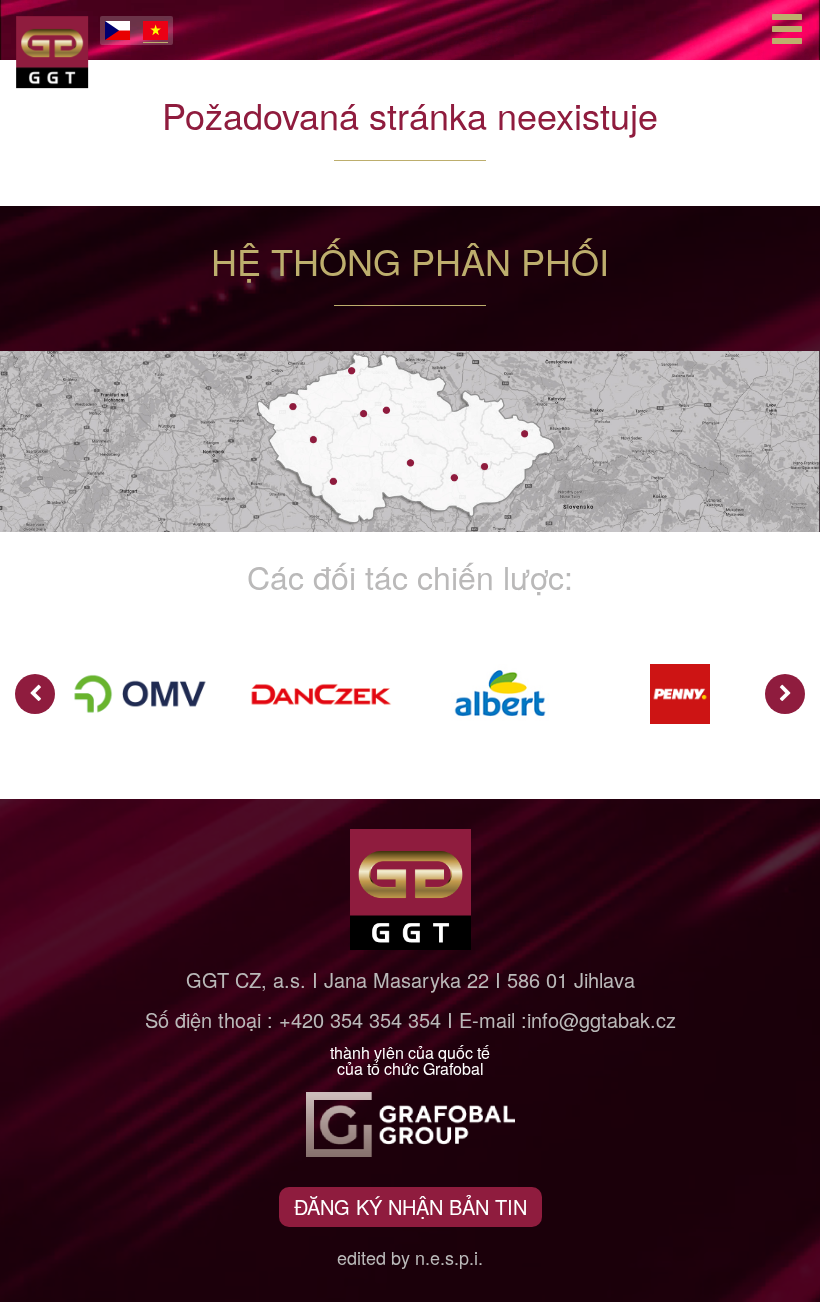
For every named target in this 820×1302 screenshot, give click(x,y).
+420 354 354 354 (360, 1019)
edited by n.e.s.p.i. (410, 1257)
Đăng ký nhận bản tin (410, 1206)
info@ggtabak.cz (601, 1019)
